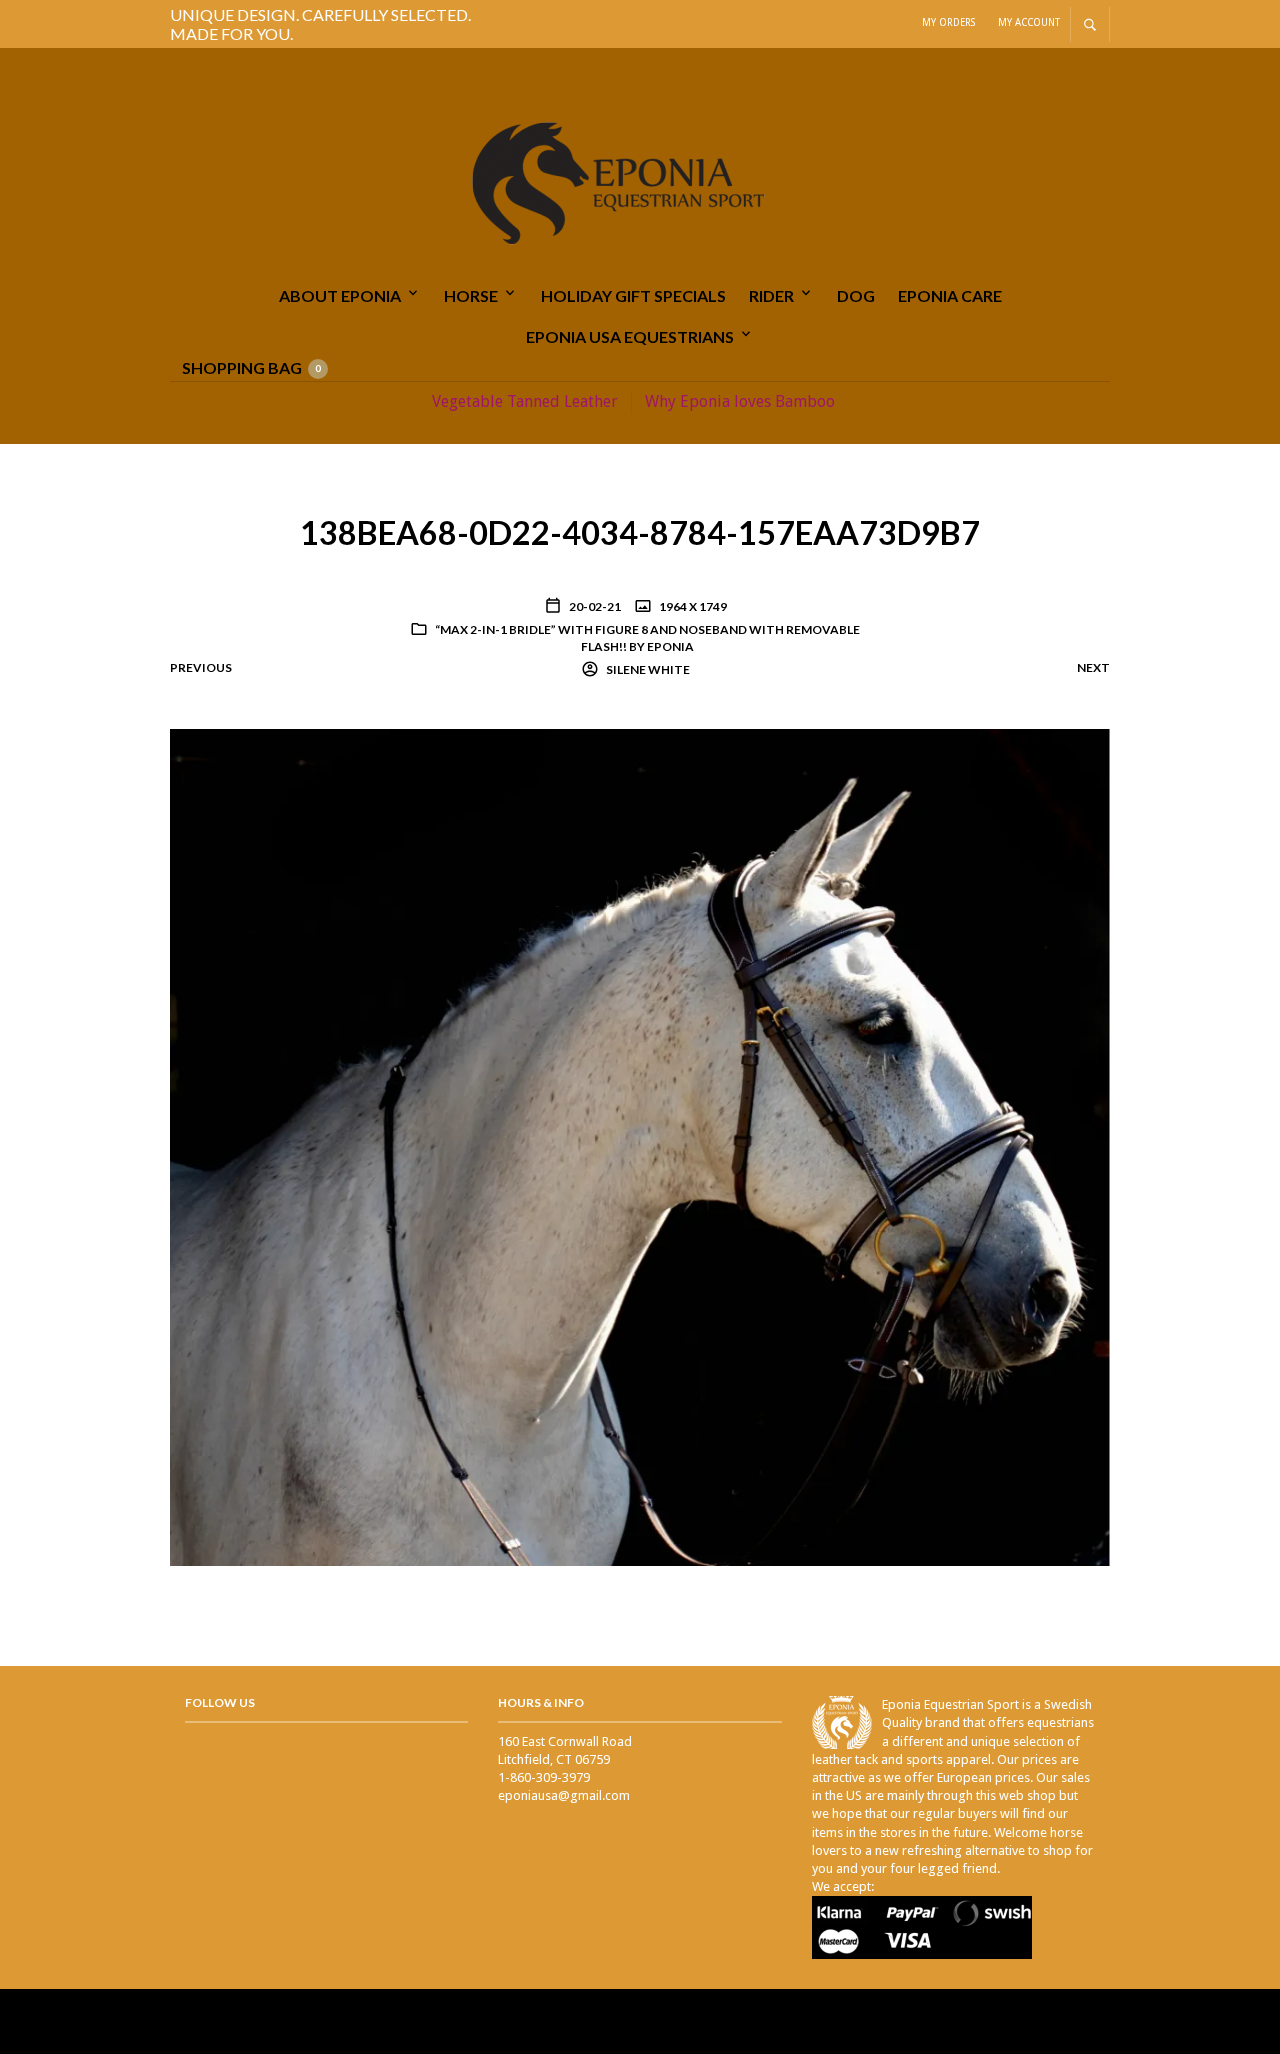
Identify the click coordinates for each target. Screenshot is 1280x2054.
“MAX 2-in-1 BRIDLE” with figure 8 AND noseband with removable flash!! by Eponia (647, 638)
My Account (1029, 22)
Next (1093, 667)
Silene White (647, 669)
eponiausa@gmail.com (564, 1795)
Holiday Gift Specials (633, 295)
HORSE (471, 295)
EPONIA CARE (950, 295)
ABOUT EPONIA (340, 295)
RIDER (771, 295)
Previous (201, 667)
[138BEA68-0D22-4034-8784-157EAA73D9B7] (640, 1146)
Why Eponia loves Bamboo (740, 401)
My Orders (948, 22)
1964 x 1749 (692, 606)
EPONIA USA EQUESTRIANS (630, 336)
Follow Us (220, 1702)
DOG (856, 295)
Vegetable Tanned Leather (525, 401)
